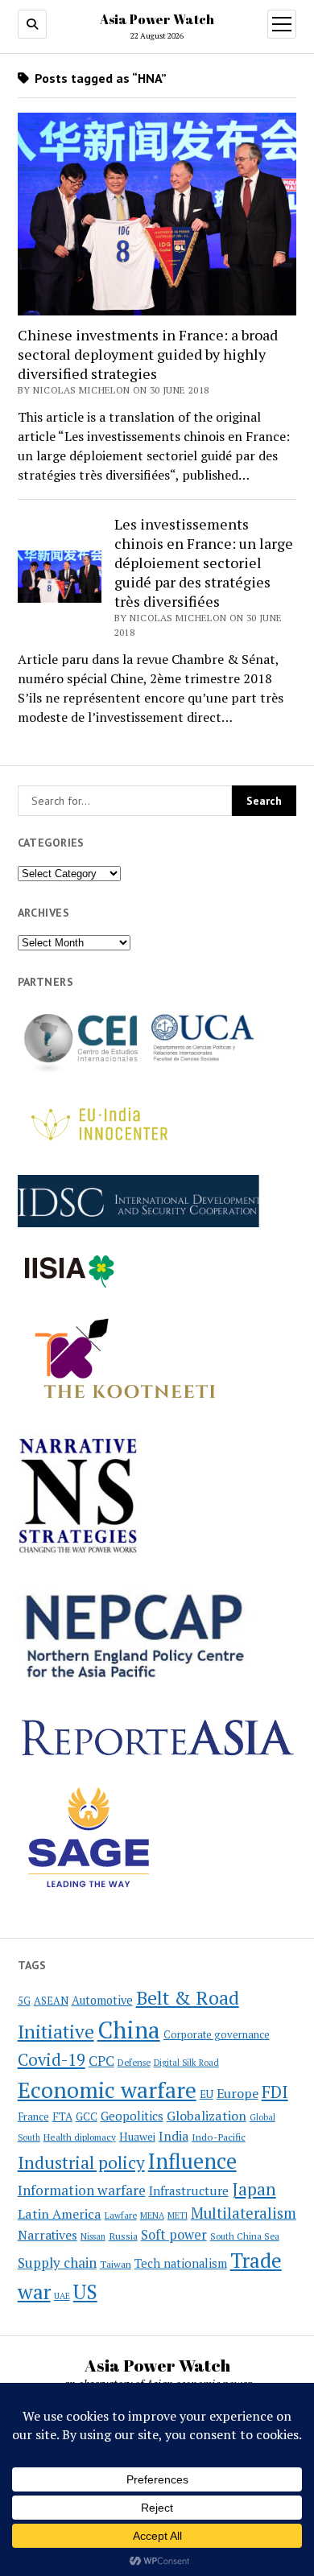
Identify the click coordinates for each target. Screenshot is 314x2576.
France (33, 2116)
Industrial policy (81, 2162)
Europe (238, 2093)
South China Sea (245, 2236)
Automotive (102, 2000)
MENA (152, 2215)
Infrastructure (189, 2191)
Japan (254, 2189)
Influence (192, 2161)
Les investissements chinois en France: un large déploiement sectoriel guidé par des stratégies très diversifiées (204, 563)
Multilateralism (244, 2213)
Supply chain (57, 2263)
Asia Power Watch (157, 19)
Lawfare (121, 2215)
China (129, 2030)
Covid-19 (52, 2060)
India (174, 2136)
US (85, 2292)
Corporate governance (217, 2035)
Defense (134, 2063)
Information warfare (82, 2190)
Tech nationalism (181, 2263)
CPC (101, 2061)
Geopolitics (132, 2116)
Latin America (60, 2214)
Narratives (48, 2235)
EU (207, 2094)
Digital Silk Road (186, 2063)
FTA (62, 2116)
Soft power (174, 2235)
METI (178, 2215)
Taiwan (116, 2264)
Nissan (93, 2236)
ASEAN (51, 2001)
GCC (87, 2116)
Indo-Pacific (219, 2137)
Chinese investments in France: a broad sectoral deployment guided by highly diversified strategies (148, 354)
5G (24, 2001)
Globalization (207, 2116)
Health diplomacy (80, 2137)
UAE (62, 2296)
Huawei (137, 2137)
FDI (275, 2092)
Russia (123, 2236)
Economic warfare (107, 2090)
